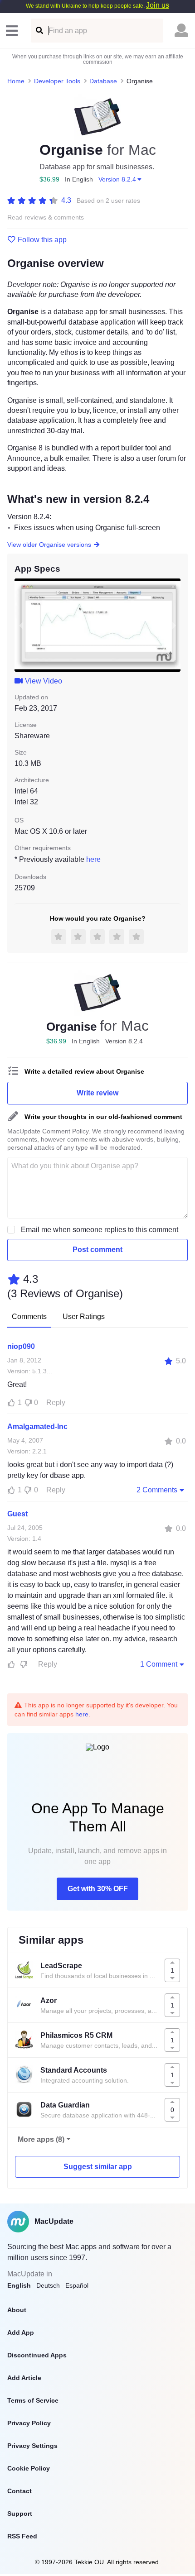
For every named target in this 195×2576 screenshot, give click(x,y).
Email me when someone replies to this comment (100, 1230)
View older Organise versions (49, 545)
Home (16, 81)
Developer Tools (57, 81)
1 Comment (159, 1664)
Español (77, 2285)
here (93, 859)
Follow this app (42, 240)
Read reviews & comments (46, 217)
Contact (19, 2491)
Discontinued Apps (37, 2355)
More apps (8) (41, 2139)
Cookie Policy (29, 2468)
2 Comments (157, 1490)
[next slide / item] (174, 625)
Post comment (97, 1250)
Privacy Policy (29, 2423)
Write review (97, 1093)
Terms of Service (33, 2400)
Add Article (24, 2378)
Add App (21, 2332)
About (17, 2310)
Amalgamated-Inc (37, 1427)
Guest (17, 1514)
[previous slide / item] (21, 625)
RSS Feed (22, 2536)
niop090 (21, 1346)
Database (103, 81)
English (19, 2285)
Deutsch (48, 2285)
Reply (56, 1403)
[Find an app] (39, 31)
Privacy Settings (32, 2446)
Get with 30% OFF (98, 1889)
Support (20, 2514)
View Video (44, 681)
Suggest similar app (98, 2167)
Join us (158, 5)
